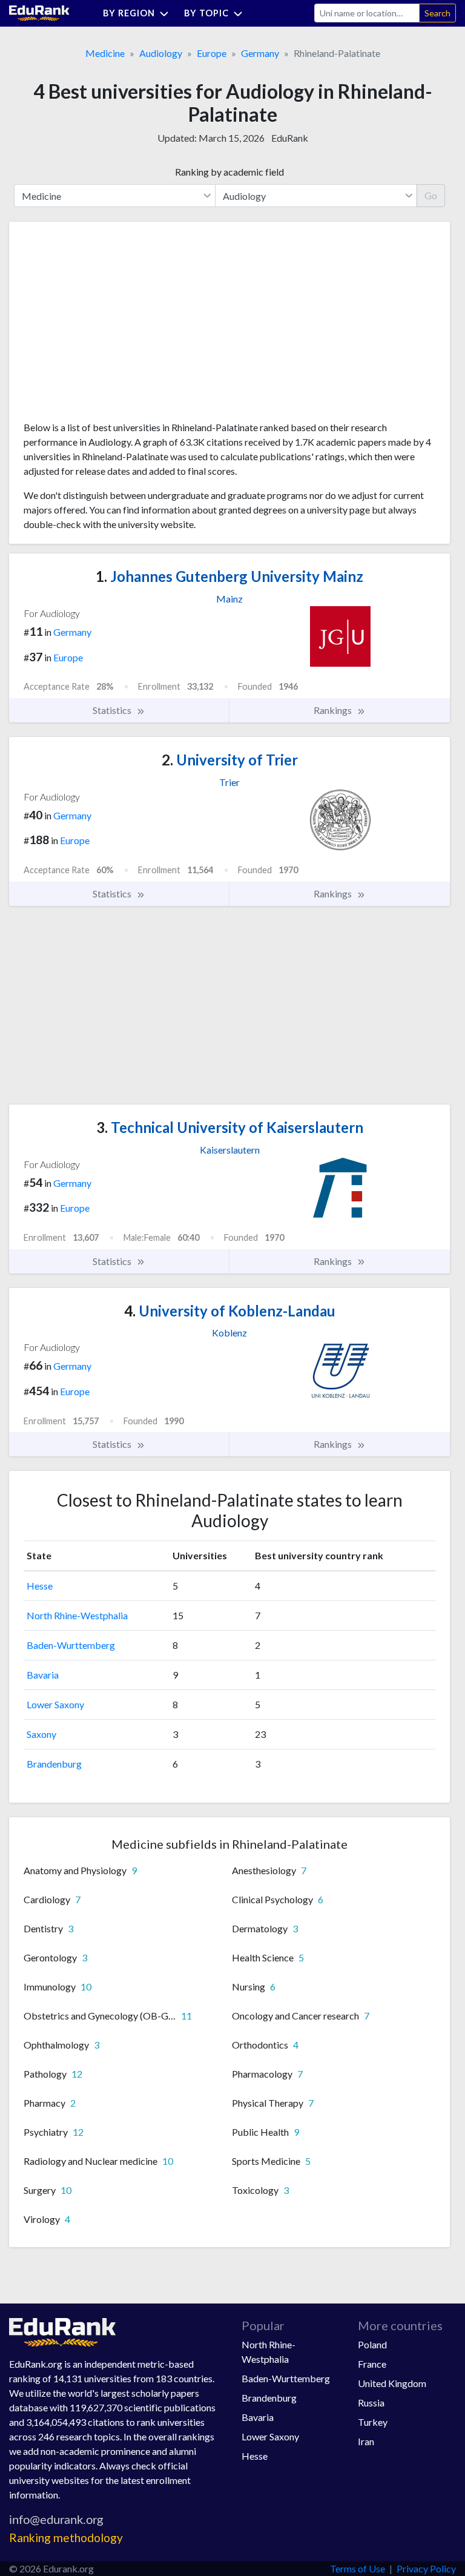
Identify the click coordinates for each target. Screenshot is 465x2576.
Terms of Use (358, 2568)
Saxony (41, 1734)
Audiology (161, 53)
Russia (371, 2403)
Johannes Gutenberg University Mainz (229, 576)
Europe (212, 53)
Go (431, 195)
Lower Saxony (55, 1704)
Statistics (113, 710)
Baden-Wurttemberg (71, 1645)
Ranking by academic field (229, 172)
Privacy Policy (426, 2568)
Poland (372, 2344)
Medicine (105, 53)
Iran (366, 2441)
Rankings (334, 710)
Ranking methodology (66, 2538)
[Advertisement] (114, 326)
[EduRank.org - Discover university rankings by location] (39, 12)
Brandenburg (54, 1764)
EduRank (290, 138)
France (372, 2364)
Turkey (373, 2422)
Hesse (40, 1586)
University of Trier (230, 760)
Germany (260, 53)
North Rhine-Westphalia (77, 1615)
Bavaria (43, 1675)
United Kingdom (392, 2383)
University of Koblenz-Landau (230, 1311)
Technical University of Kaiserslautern (230, 1127)
